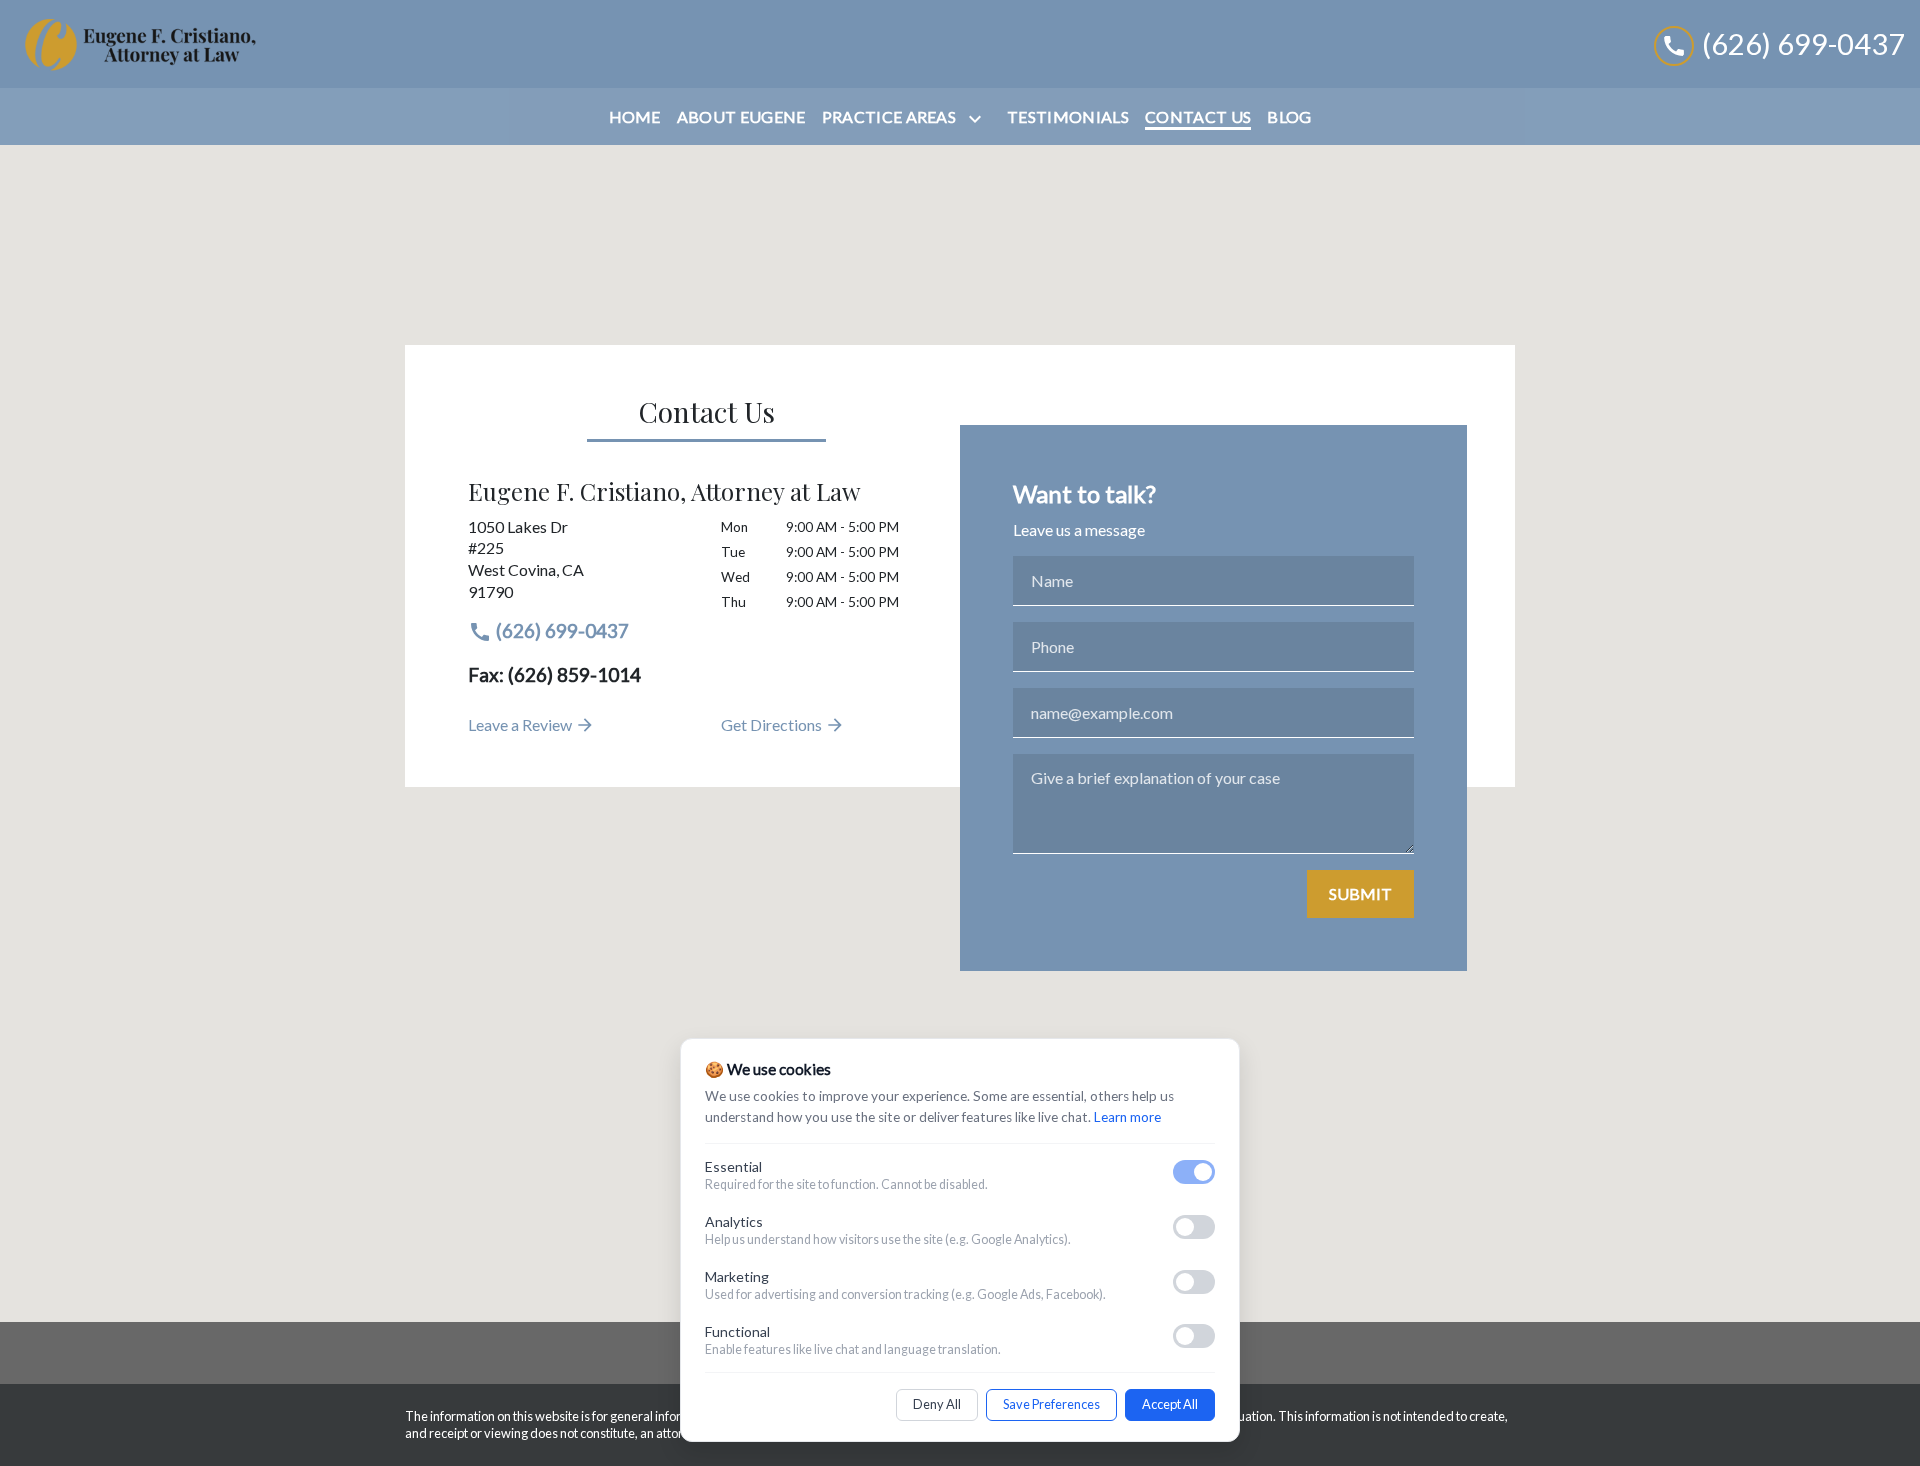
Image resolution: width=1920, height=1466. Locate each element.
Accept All (1170, 1404)
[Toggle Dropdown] (979, 118)
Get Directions (773, 724)
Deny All (937, 1404)
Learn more (1127, 1117)
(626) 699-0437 (560, 630)
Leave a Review (521, 724)
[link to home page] (140, 44)
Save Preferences (1051, 1404)
